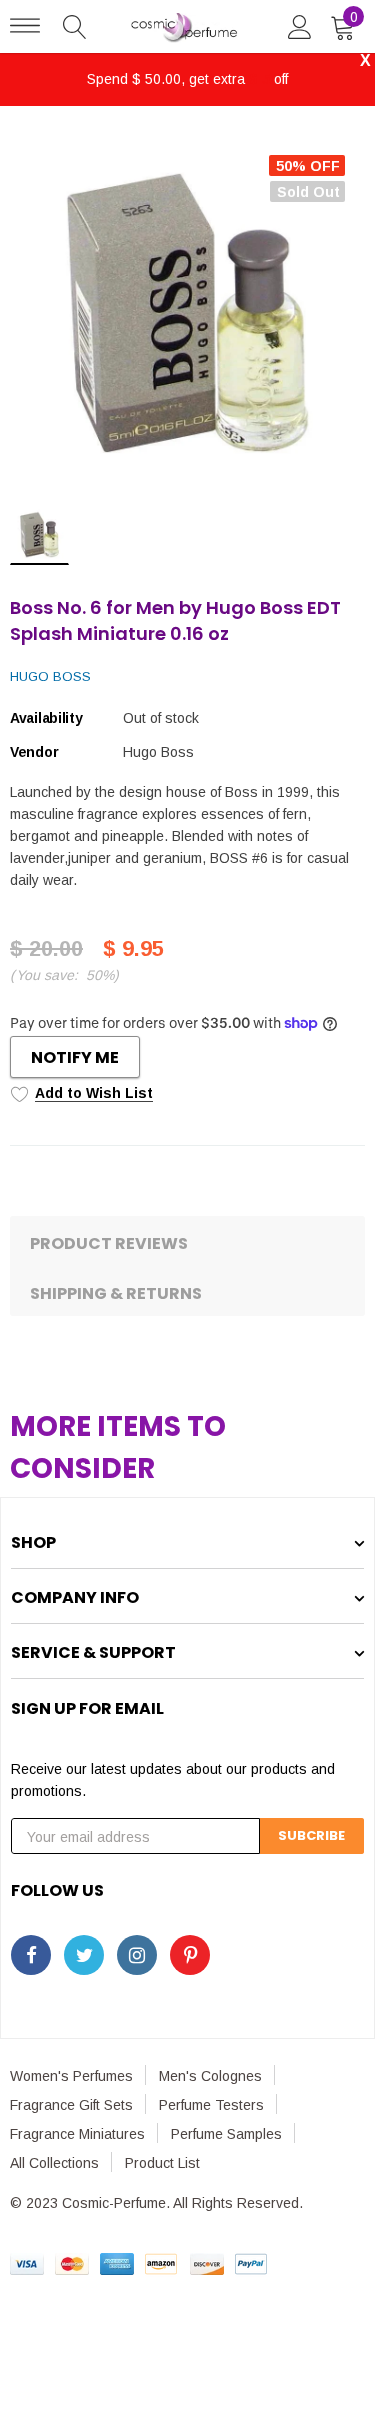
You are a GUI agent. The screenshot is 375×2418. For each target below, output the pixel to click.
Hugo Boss (50, 676)
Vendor (34, 752)
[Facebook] (31, 1955)
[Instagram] (137, 1955)
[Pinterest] (190, 1955)
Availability (46, 718)
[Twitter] (84, 1955)
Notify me (75, 1057)
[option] (187, 312)
